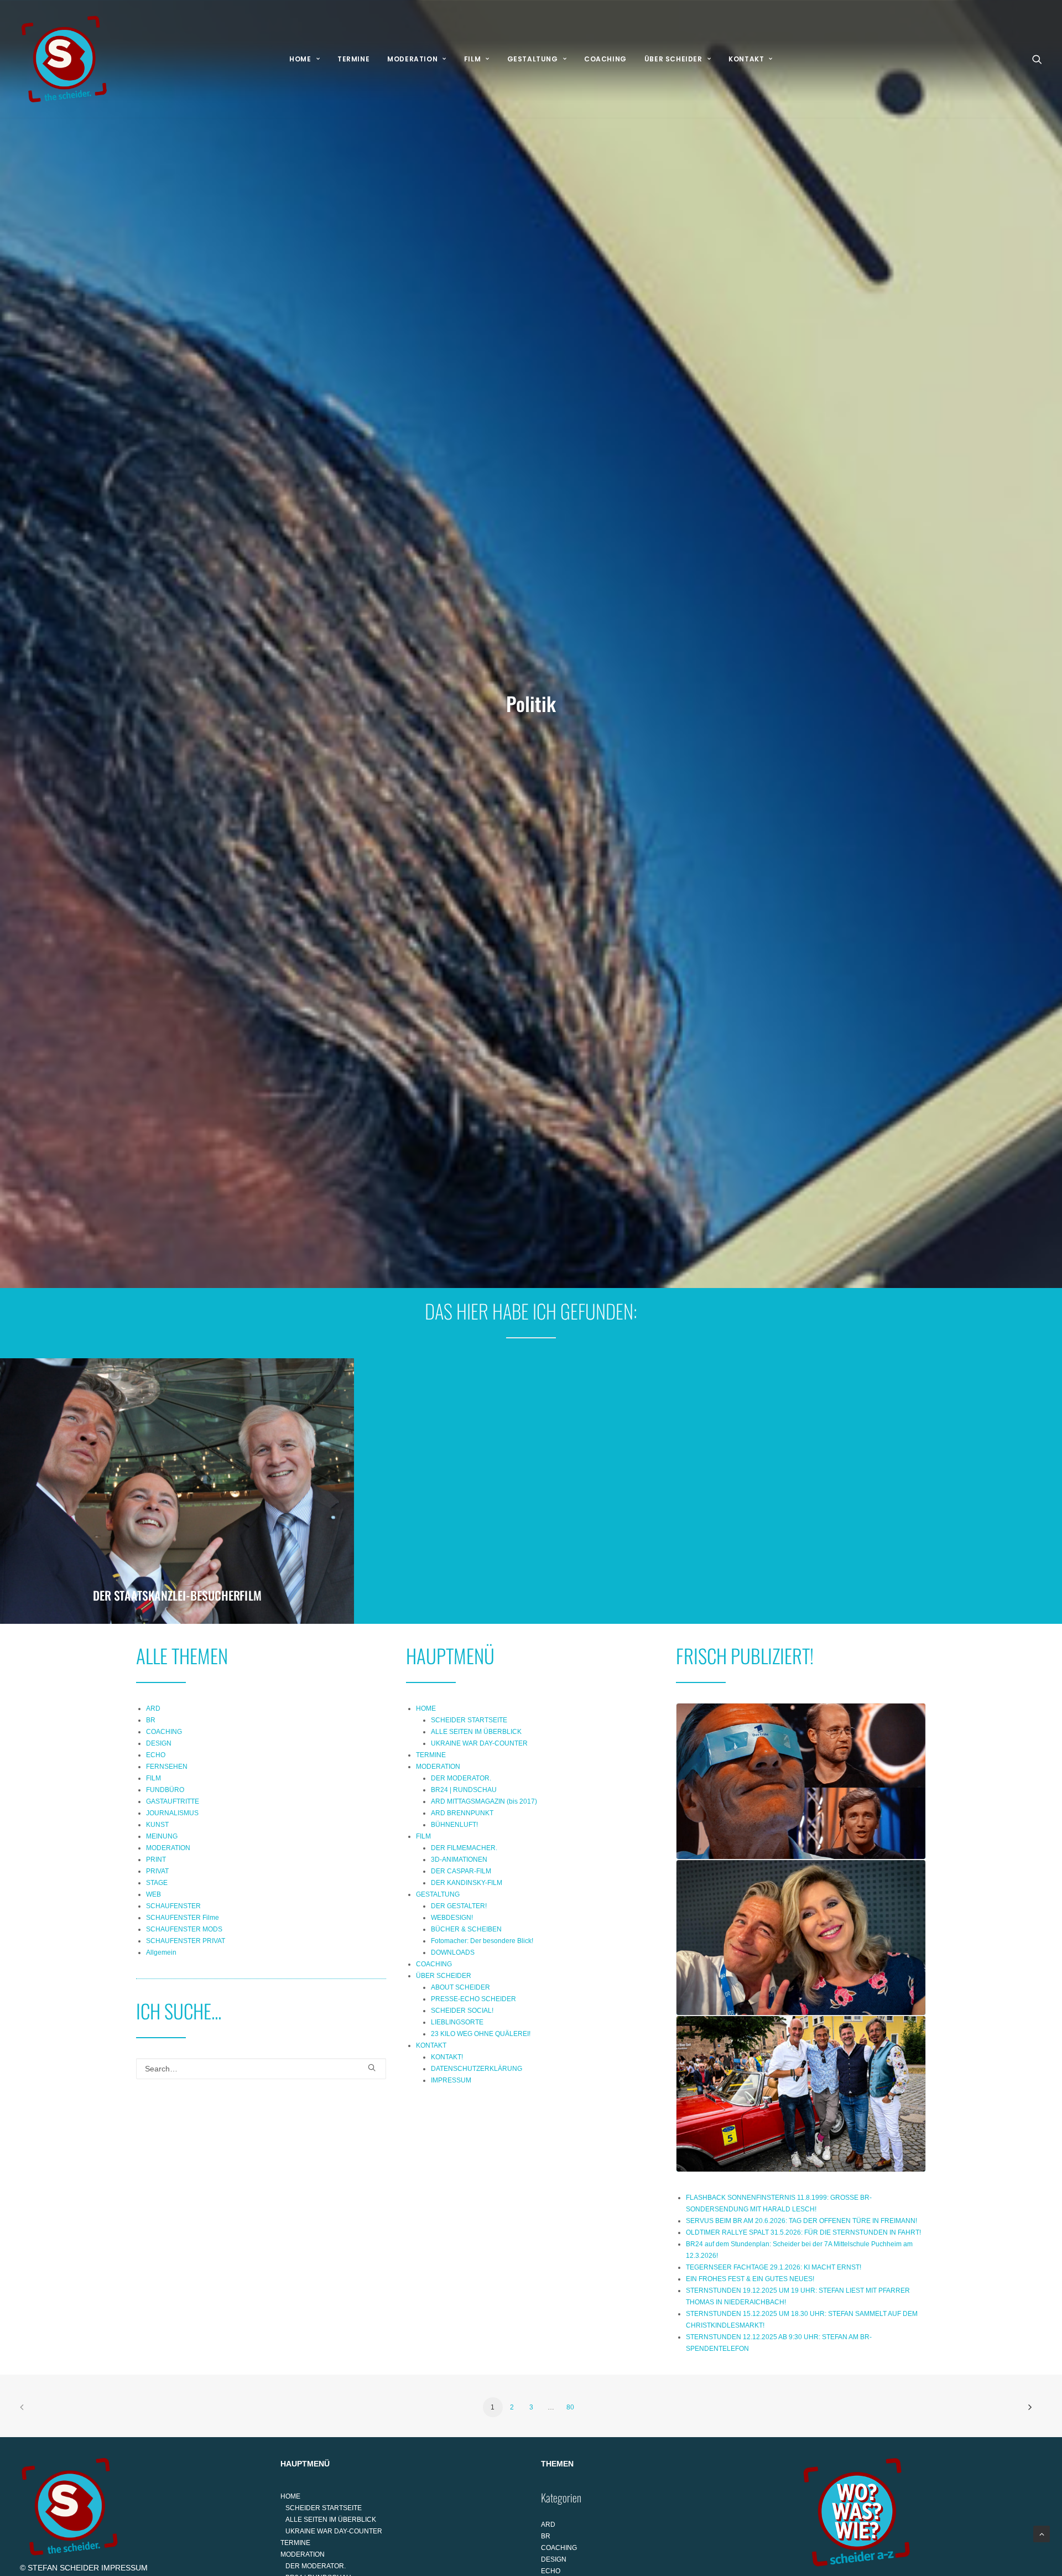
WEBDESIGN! (452, 1918)
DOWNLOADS (453, 1952)
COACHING (605, 59)
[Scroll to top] (1042, 2533)
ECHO (156, 1755)
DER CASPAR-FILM (461, 1871)
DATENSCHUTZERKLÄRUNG (477, 2069)
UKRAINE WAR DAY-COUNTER (479, 1743)
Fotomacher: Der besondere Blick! (482, 1941)
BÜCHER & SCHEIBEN (466, 1929)
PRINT (156, 1860)
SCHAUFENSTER (173, 1906)
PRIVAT (157, 1871)
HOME (300, 59)
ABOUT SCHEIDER (460, 1987)
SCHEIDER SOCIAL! (462, 2011)
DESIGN (159, 1743)
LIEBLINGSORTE (457, 2022)
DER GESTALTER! (459, 1906)
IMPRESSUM (451, 2080)
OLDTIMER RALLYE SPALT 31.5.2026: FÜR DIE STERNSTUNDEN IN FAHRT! (803, 2232)
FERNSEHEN (167, 1767)
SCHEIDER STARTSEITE (469, 1720)
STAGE (157, 1883)
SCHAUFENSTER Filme (183, 1918)
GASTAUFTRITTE (173, 1801)
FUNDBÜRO (165, 1790)
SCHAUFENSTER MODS (184, 1929)
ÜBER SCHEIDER (673, 59)
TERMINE (353, 59)
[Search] (261, 2069)
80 (570, 2407)
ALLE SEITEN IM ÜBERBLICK (476, 1732)
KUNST (157, 1825)
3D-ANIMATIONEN (459, 1860)
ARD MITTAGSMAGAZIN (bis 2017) (484, 1801)
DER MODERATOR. (461, 1778)
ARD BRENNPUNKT (462, 1813)
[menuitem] (304, 59)
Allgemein (161, 1952)
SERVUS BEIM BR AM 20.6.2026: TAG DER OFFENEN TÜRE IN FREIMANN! (801, 2221)
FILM (472, 59)
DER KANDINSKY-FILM (467, 1883)
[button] (1037, 59)
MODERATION (412, 59)
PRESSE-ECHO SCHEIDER (473, 1999)
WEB (153, 1894)
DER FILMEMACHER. (464, 1848)
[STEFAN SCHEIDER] (64, 59)
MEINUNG (162, 1836)
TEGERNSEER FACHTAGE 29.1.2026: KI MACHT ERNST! (774, 2267)
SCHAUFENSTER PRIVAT (186, 1941)
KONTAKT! (447, 2057)
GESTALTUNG (533, 59)
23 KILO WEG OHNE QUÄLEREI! (481, 2034)
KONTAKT (746, 59)
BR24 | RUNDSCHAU (464, 1790)
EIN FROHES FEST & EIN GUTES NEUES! (750, 2279)
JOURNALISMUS (172, 1813)
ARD (153, 1708)
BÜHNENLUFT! (454, 1825)
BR (151, 1720)
